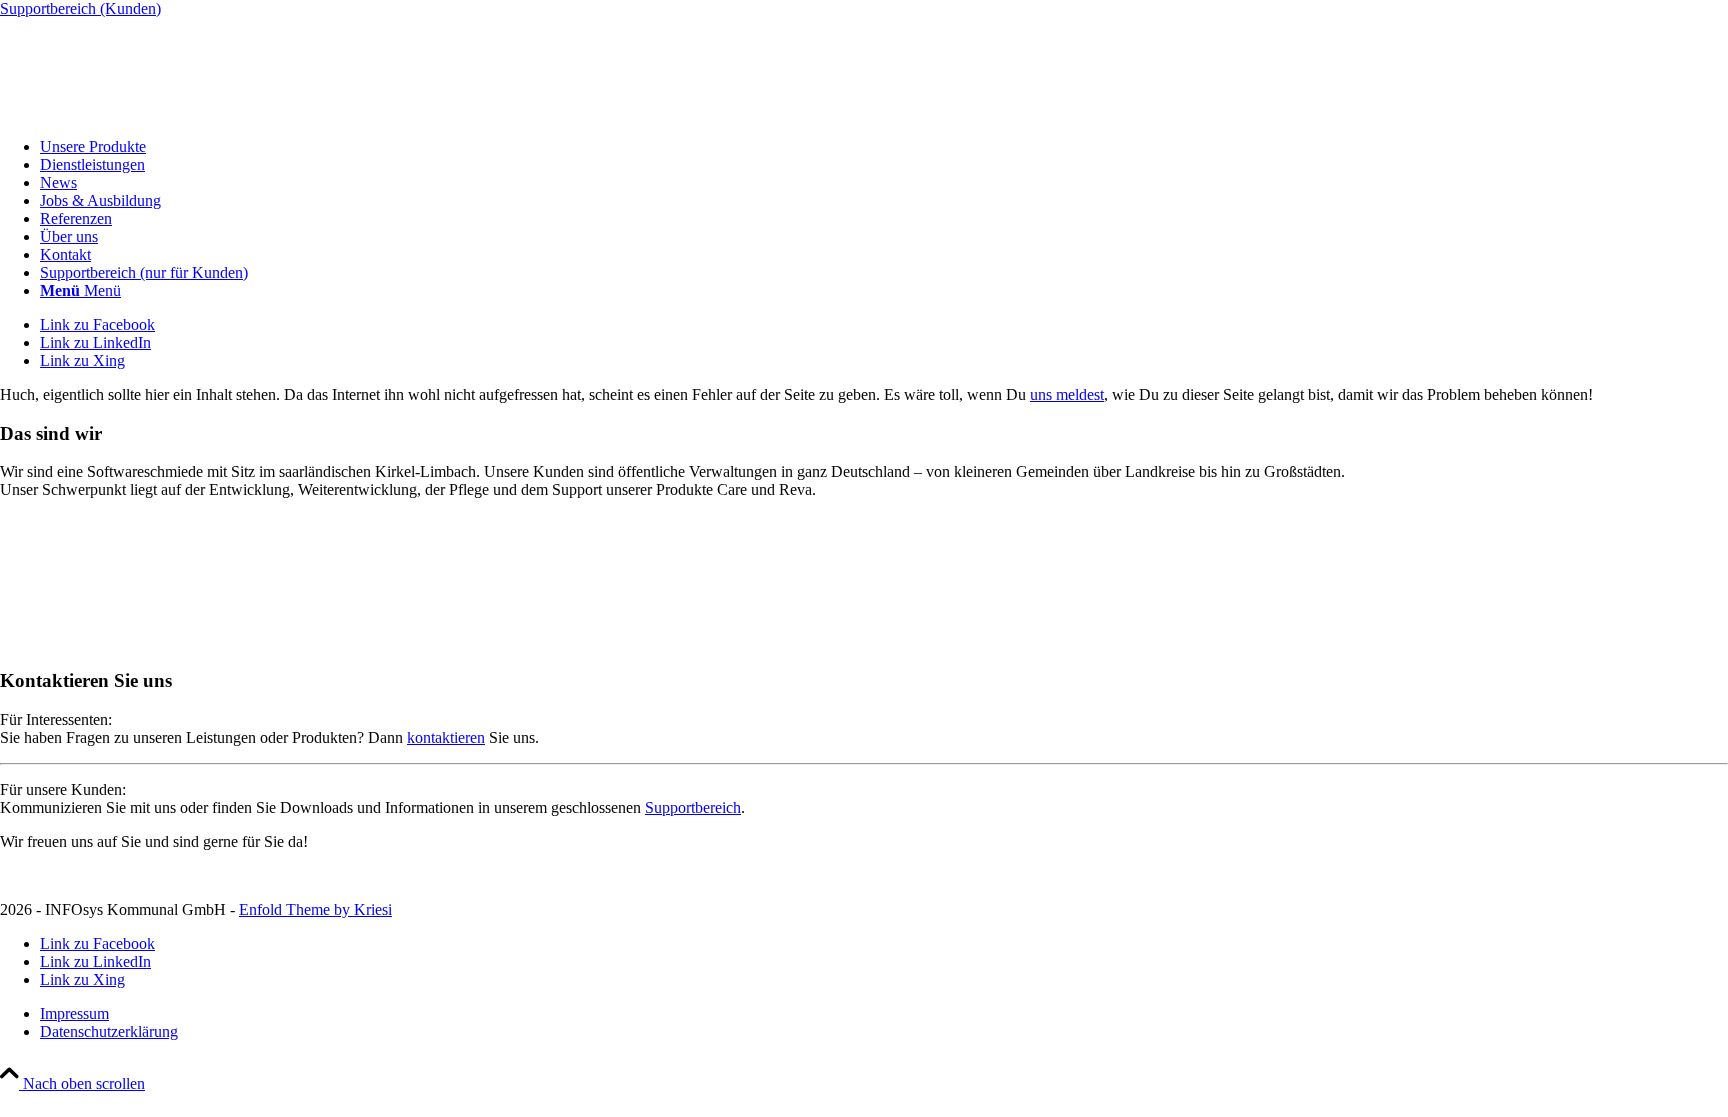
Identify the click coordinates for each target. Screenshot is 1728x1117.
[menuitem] (884, 147)
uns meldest (1067, 394)
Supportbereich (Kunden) (80, 8)
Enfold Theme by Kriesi (315, 909)
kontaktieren (446, 737)
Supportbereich (693, 807)
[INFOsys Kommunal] (150, 112)
